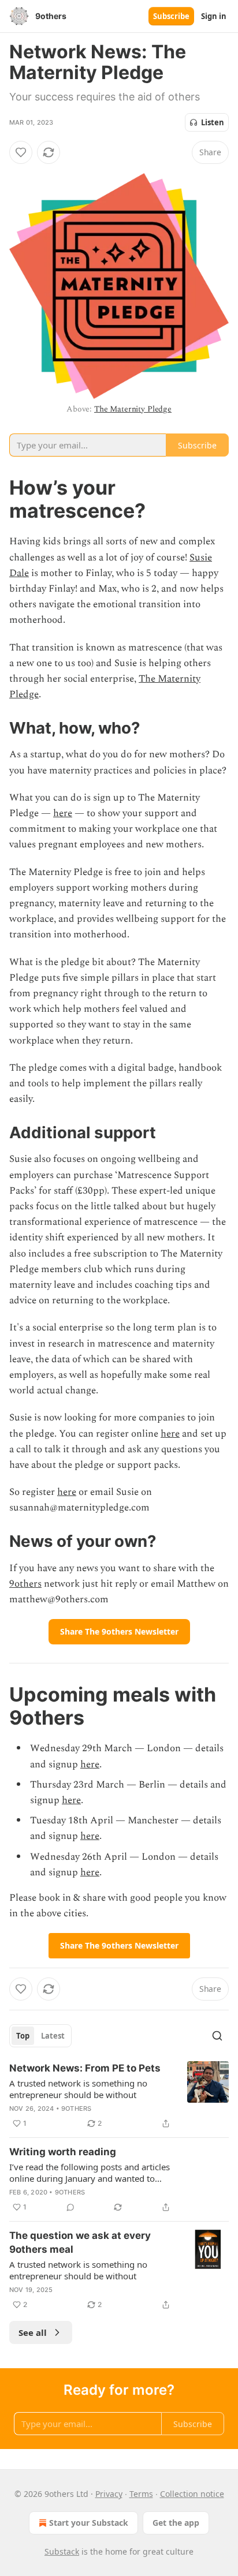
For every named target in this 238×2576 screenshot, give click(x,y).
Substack (62, 2551)
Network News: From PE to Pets (85, 2068)
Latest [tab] (53, 2036)
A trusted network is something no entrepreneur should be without (78, 2089)
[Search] (217, 2036)
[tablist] (40, 2036)
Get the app (176, 2523)
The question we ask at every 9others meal (80, 2242)
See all (33, 2332)
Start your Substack (89, 2523)
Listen (213, 122)
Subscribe (171, 16)
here (63, 813)
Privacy (109, 2494)
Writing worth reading (63, 2152)
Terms (141, 2494)
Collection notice (192, 2494)
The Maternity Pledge (133, 409)
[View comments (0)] (70, 2207)
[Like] (21, 152)
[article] (119, 2096)
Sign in (214, 16)
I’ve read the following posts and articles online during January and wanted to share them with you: (90, 2173)
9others (25, 1584)
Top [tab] (23, 2036)
